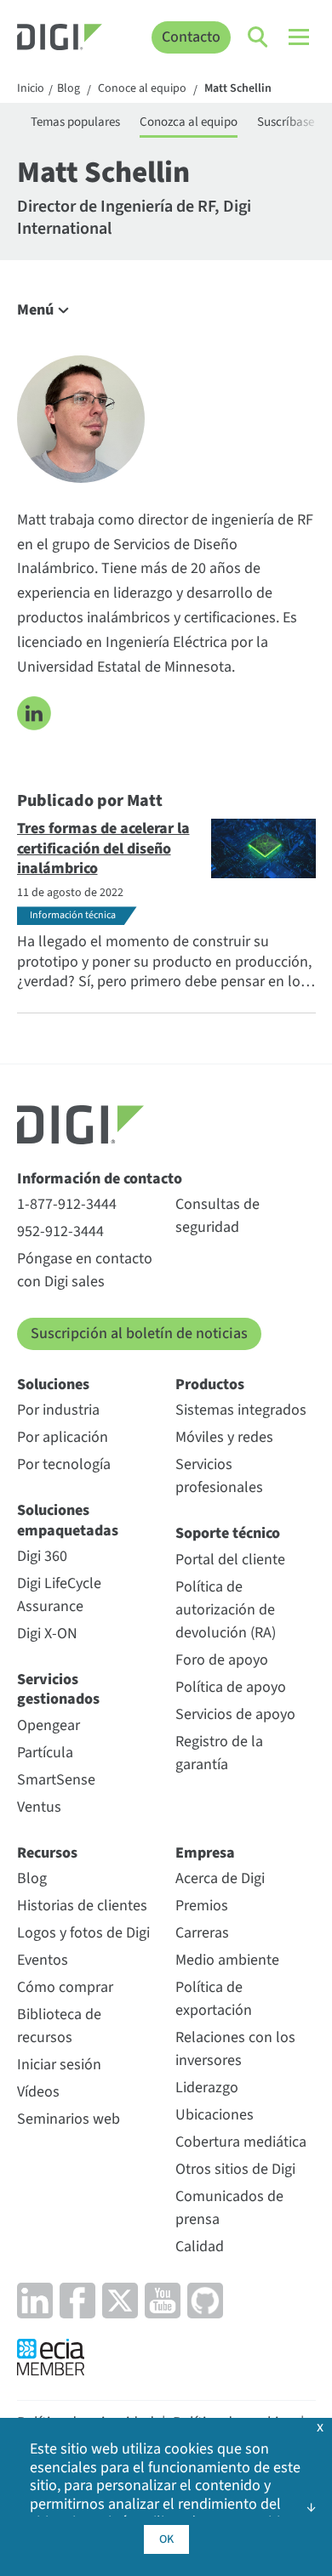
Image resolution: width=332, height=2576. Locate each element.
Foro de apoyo (222, 1660)
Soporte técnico (228, 1533)
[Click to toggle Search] (259, 37)
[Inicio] (60, 39)
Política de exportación (214, 1999)
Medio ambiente (227, 1960)
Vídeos (38, 2092)
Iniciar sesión (59, 2065)
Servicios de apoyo (235, 1714)
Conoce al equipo (142, 89)
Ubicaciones (215, 2115)
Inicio (31, 89)
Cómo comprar (65, 1987)
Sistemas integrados (241, 1410)
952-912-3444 (60, 1231)
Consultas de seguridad (218, 1216)
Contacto (191, 37)
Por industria (58, 1410)
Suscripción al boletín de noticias (139, 1333)
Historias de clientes (82, 1906)
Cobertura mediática (241, 2142)
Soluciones (53, 1384)
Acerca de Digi (220, 1878)
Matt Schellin (238, 89)
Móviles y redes (224, 1437)
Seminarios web (69, 2119)
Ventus (39, 1807)
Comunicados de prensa (229, 2208)
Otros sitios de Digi (235, 2169)
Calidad (200, 2247)
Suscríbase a (290, 122)
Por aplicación (63, 1437)
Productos (210, 1384)
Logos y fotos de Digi (83, 1933)
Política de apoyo (231, 1687)
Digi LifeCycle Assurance (59, 1595)
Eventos (43, 1960)
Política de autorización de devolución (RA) (226, 1610)
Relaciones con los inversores (235, 2049)
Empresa (205, 1853)
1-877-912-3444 (67, 1204)
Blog (69, 89)
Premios (202, 1906)
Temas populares (75, 122)
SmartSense (56, 1780)
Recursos (47, 1853)
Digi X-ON (47, 1634)
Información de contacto (100, 1179)
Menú (35, 310)
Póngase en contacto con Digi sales (85, 1270)
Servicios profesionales (219, 1476)
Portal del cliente (230, 1560)
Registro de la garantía (219, 1753)
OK (166, 2539)
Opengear (49, 1725)
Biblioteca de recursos (59, 2026)
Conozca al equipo (189, 122)
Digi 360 (42, 1556)
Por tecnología (64, 1464)
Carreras (202, 1933)
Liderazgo (207, 2088)
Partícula (45, 1753)
